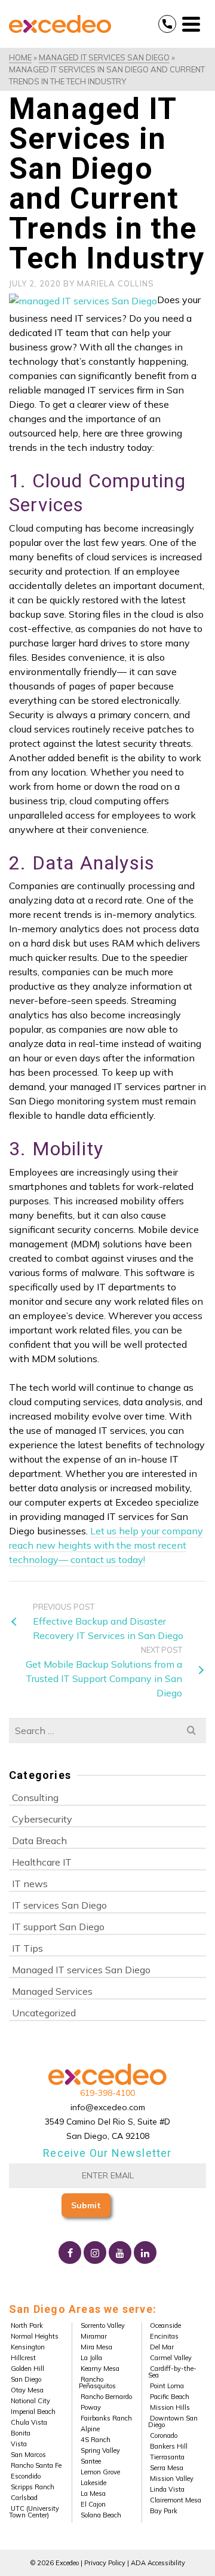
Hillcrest (22, 2358)
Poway (90, 2407)
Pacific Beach (169, 2397)
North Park (26, 2325)
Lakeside (93, 2483)
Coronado (163, 2435)
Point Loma (166, 2386)
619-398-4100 (167, 24)
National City (30, 2401)
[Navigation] (191, 24)
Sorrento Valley (102, 2325)
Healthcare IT (42, 1862)
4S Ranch (95, 2440)
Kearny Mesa (99, 2369)
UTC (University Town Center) (34, 2512)
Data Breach (39, 1841)
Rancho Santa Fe (35, 2465)
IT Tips (27, 1948)
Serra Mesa (166, 2468)
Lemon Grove (99, 2472)
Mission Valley (171, 2479)
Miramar (93, 2336)
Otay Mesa (26, 2390)
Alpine (89, 2429)
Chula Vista (28, 2422)
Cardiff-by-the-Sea (172, 2372)
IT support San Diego (58, 1927)
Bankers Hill (168, 2446)
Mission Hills (169, 2407)
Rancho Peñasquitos (97, 2383)
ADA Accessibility (158, 2563)
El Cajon (92, 2504)
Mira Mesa (96, 2347)
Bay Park (163, 2511)
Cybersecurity (42, 1819)
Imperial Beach (32, 2412)
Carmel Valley (170, 2358)
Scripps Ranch (32, 2487)
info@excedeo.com (108, 2107)
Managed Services (52, 1991)
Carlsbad (23, 2498)
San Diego (25, 2379)
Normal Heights (34, 2336)
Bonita (20, 2433)
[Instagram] (95, 2253)
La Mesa (92, 2493)
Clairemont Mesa (175, 2500)
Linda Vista (166, 2489)
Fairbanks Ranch (105, 2418)
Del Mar (161, 2347)
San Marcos (27, 2455)
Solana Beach (100, 2515)
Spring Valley (99, 2450)
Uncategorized (44, 2013)
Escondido (25, 2476)
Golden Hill (27, 2369)
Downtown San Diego (173, 2421)
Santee (90, 2461)
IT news (30, 1884)
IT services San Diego (59, 1905)
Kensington (27, 2347)
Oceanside (165, 2325)
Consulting (35, 1797)
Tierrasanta (166, 2457)
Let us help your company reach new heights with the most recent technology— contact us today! (106, 1545)
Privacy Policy (105, 2563)
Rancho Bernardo (105, 2397)
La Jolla (90, 2358)
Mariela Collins (116, 283)
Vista (18, 2444)
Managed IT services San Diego (81, 1970)
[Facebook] (70, 2253)
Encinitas (163, 2336)
